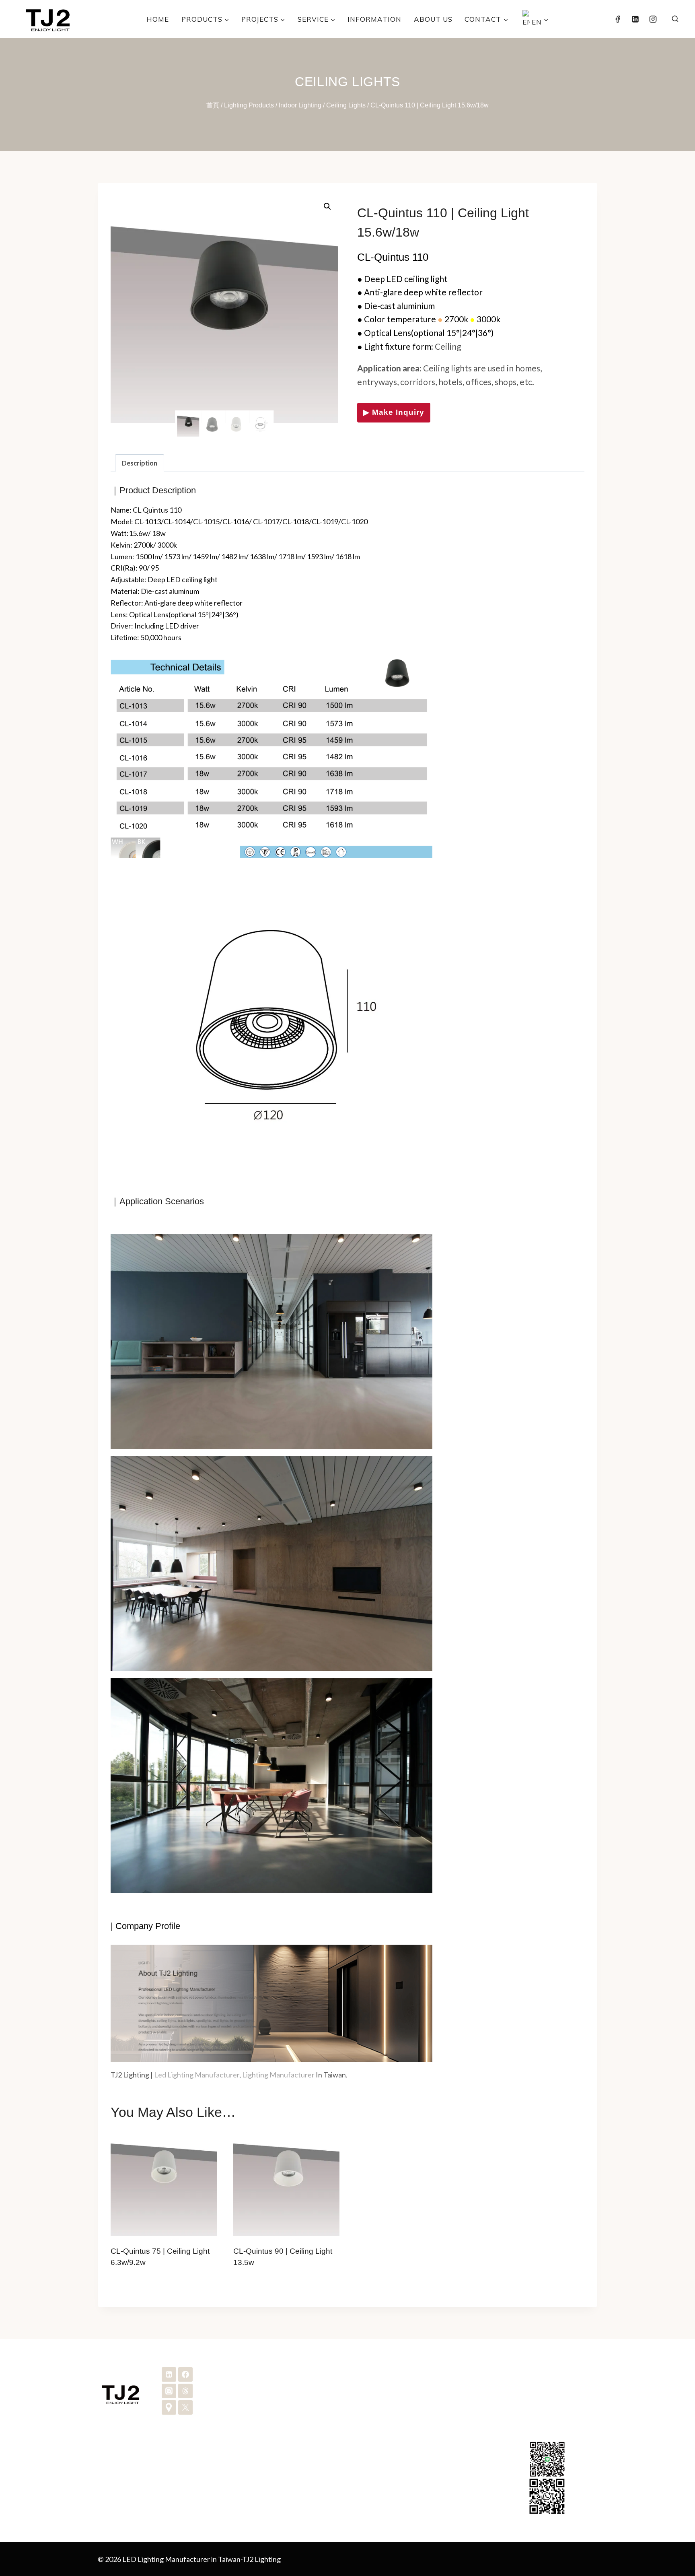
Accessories (250, 2425)
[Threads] (185, 2391)
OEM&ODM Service (263, 2438)
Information (374, 19)
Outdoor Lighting (258, 2412)
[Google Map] (169, 2407)
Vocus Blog (381, 2477)
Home (158, 19)
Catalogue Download (397, 2399)
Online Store (383, 2464)
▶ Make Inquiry (394, 412)
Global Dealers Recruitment (407, 2412)
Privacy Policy (385, 2451)
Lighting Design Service (268, 2451)
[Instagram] (653, 19)
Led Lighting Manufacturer (197, 2075)
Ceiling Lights (347, 82)
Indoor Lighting (255, 2399)
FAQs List (379, 2438)
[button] (327, 206)
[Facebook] (617, 19)
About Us (433, 19)
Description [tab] (140, 463)
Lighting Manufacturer (278, 2075)
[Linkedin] (635, 19)
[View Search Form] (675, 19)
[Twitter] (185, 2407)
